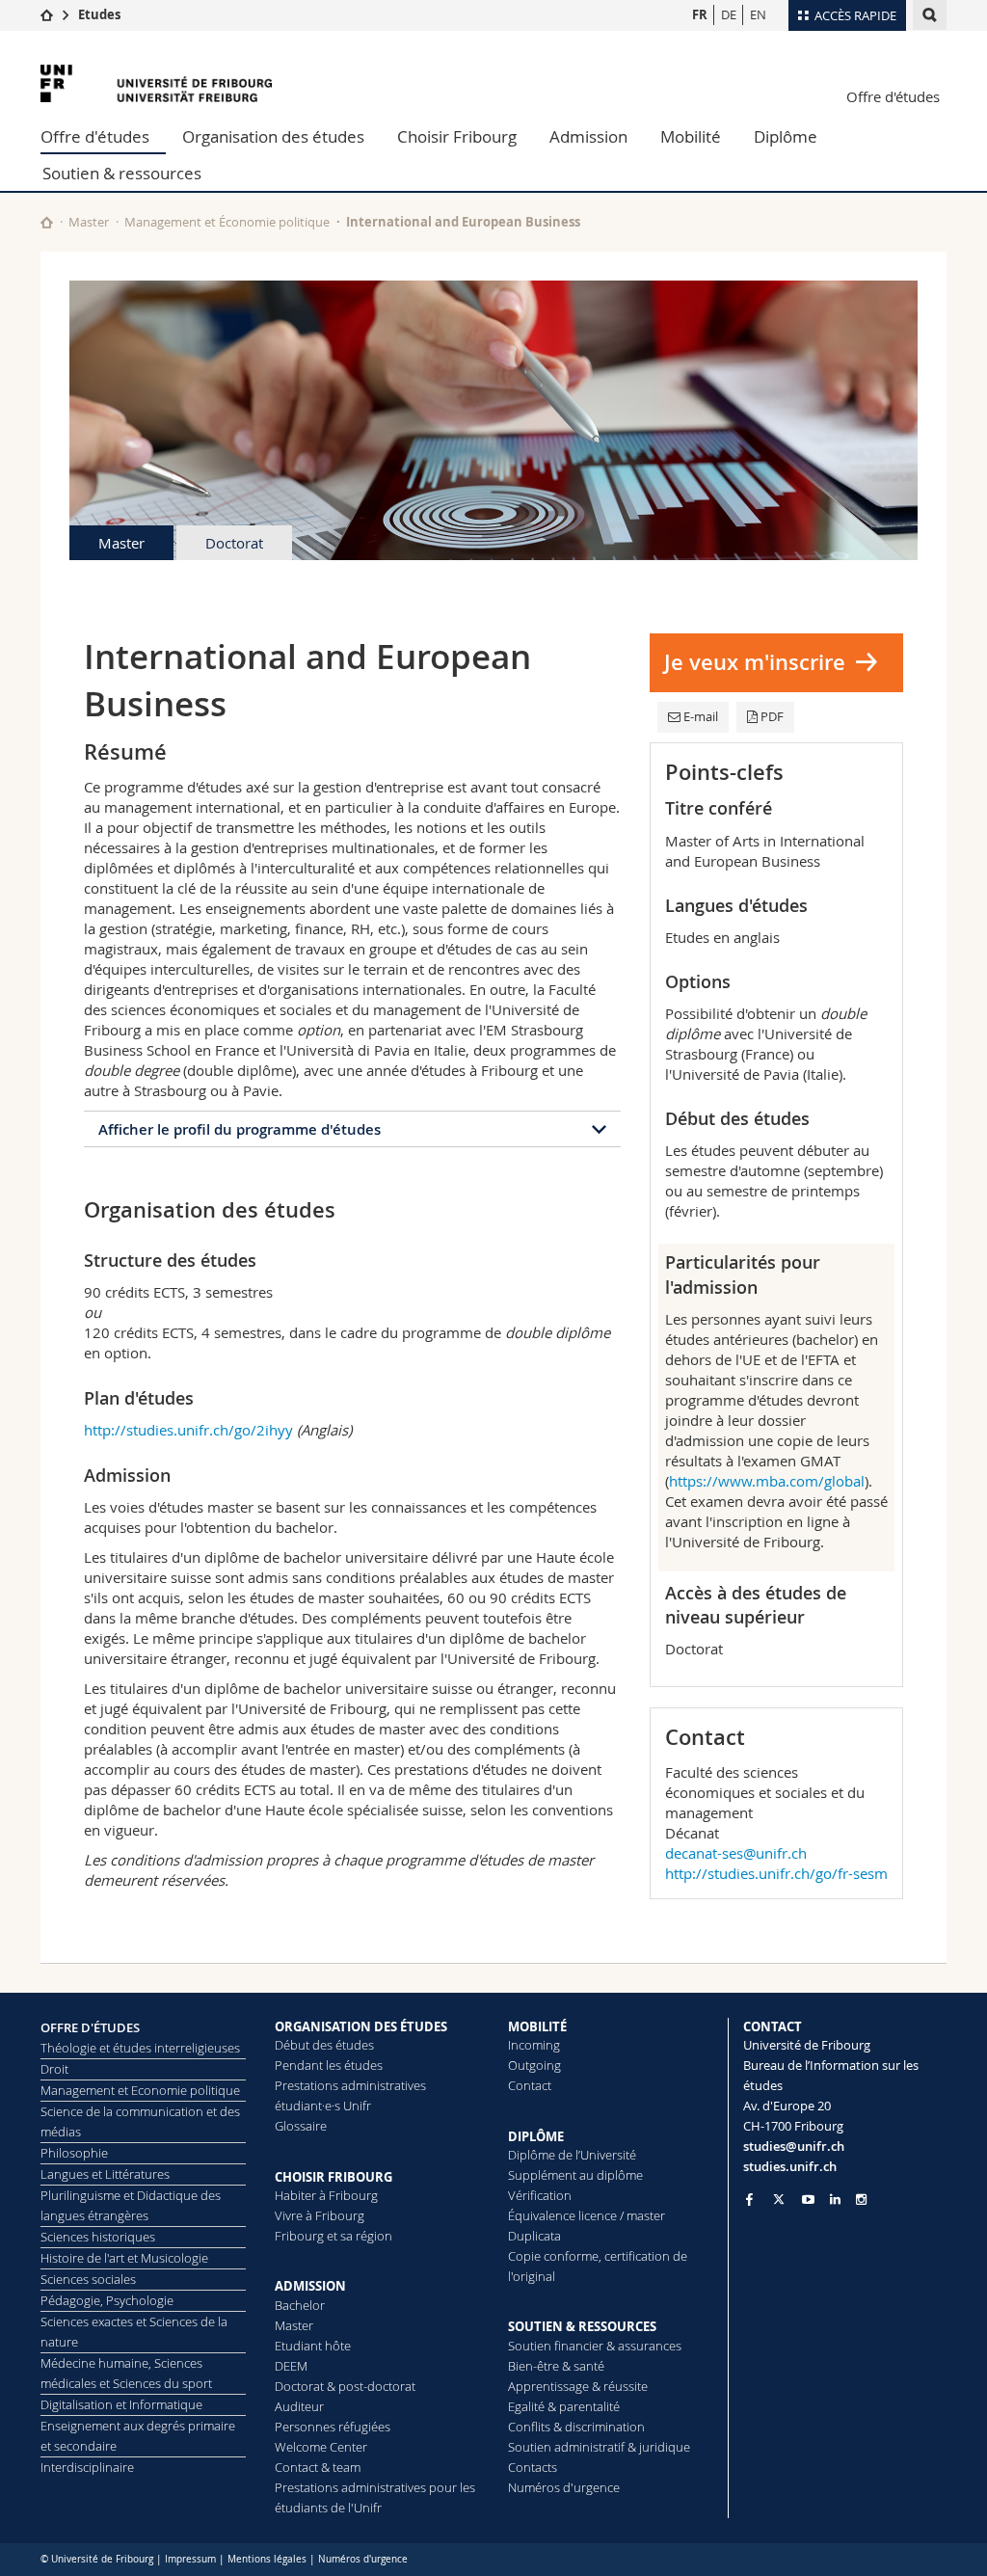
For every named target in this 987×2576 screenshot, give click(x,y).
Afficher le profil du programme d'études (240, 1129)
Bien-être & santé (556, 2366)
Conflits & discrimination (576, 2427)
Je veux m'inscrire (755, 662)
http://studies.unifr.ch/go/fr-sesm (776, 1873)
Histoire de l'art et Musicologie (124, 2258)
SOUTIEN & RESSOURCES (582, 2326)
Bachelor (300, 2305)
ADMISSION (310, 2286)
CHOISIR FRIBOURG (333, 2177)
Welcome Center (321, 2447)
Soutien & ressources (122, 173)
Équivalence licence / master (587, 2215)
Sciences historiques (98, 2237)
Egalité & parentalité (564, 2406)
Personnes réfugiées (333, 2427)
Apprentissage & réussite (578, 2386)
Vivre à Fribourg (320, 2215)
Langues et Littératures (105, 2174)
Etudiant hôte (313, 2346)
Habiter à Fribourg (326, 2195)
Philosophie (74, 2153)
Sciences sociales (88, 2279)
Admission (588, 136)
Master (89, 222)
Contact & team (318, 2467)
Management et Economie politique (140, 2090)
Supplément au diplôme (575, 2175)
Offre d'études (893, 96)
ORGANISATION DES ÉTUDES (361, 2026)
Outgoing (534, 2065)
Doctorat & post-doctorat (345, 2386)
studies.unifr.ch (790, 2166)
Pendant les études (329, 2065)
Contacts (533, 2467)
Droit (54, 2069)
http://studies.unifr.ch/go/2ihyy (188, 1430)
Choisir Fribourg (457, 136)
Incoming (534, 2045)
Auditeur (299, 2406)
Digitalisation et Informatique (121, 2404)
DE (729, 14)
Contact (530, 2085)
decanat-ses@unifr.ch (736, 1853)
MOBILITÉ (537, 2026)
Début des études (324, 2045)
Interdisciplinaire (87, 2467)
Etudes (99, 14)
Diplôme (786, 136)
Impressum (190, 2559)
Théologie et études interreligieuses (140, 2048)
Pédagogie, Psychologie (107, 2300)
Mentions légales (267, 2559)
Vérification (540, 2195)
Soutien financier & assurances (595, 2346)
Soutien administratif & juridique (599, 2447)
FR (700, 14)
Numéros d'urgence (564, 2487)
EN (758, 14)
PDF (772, 716)
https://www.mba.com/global (767, 1481)
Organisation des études (273, 136)
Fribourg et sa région (333, 2236)
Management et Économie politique (227, 222)
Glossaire (301, 2126)
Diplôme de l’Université (572, 2155)
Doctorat (234, 543)
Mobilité (691, 136)
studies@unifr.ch (794, 2146)
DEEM (291, 2366)
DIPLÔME (536, 2136)
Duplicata (534, 2236)
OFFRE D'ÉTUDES (90, 2027)
